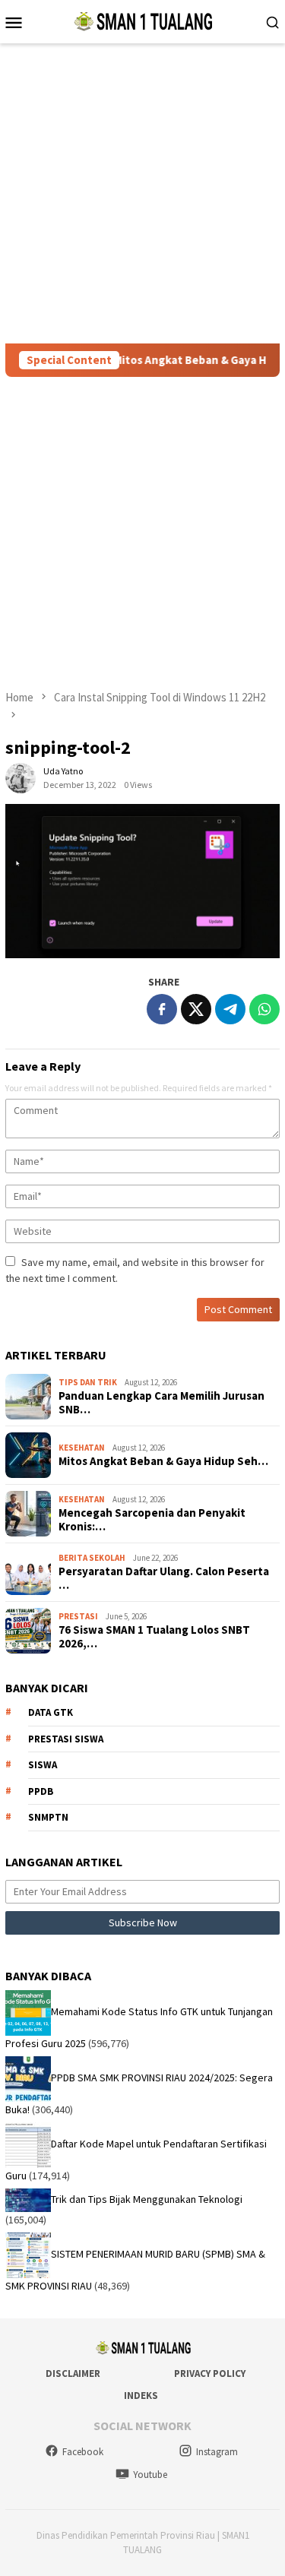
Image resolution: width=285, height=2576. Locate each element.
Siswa (43, 1765)
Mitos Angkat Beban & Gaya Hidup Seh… (163, 1461)
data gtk (51, 1712)
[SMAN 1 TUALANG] (142, 21)
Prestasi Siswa (66, 1739)
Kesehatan (82, 1448)
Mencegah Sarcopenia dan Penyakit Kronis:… (152, 1520)
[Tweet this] (196, 1009)
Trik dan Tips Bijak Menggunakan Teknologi (147, 2199)
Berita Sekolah (92, 1558)
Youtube (150, 2475)
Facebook (83, 2452)
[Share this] (162, 1009)
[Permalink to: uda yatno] (21, 777)
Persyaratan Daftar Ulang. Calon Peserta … (164, 1578)
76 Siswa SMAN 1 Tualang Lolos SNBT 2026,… (154, 1637)
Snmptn (48, 1817)
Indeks (141, 2396)
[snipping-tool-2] (142, 881)
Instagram (217, 2452)
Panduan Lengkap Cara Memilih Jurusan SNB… (161, 1403)
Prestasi (78, 1616)
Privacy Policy (210, 2373)
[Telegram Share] (230, 1009)
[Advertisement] (142, 193)
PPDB (41, 1791)
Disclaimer (73, 2373)
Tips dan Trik (88, 1382)
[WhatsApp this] (264, 1009)
